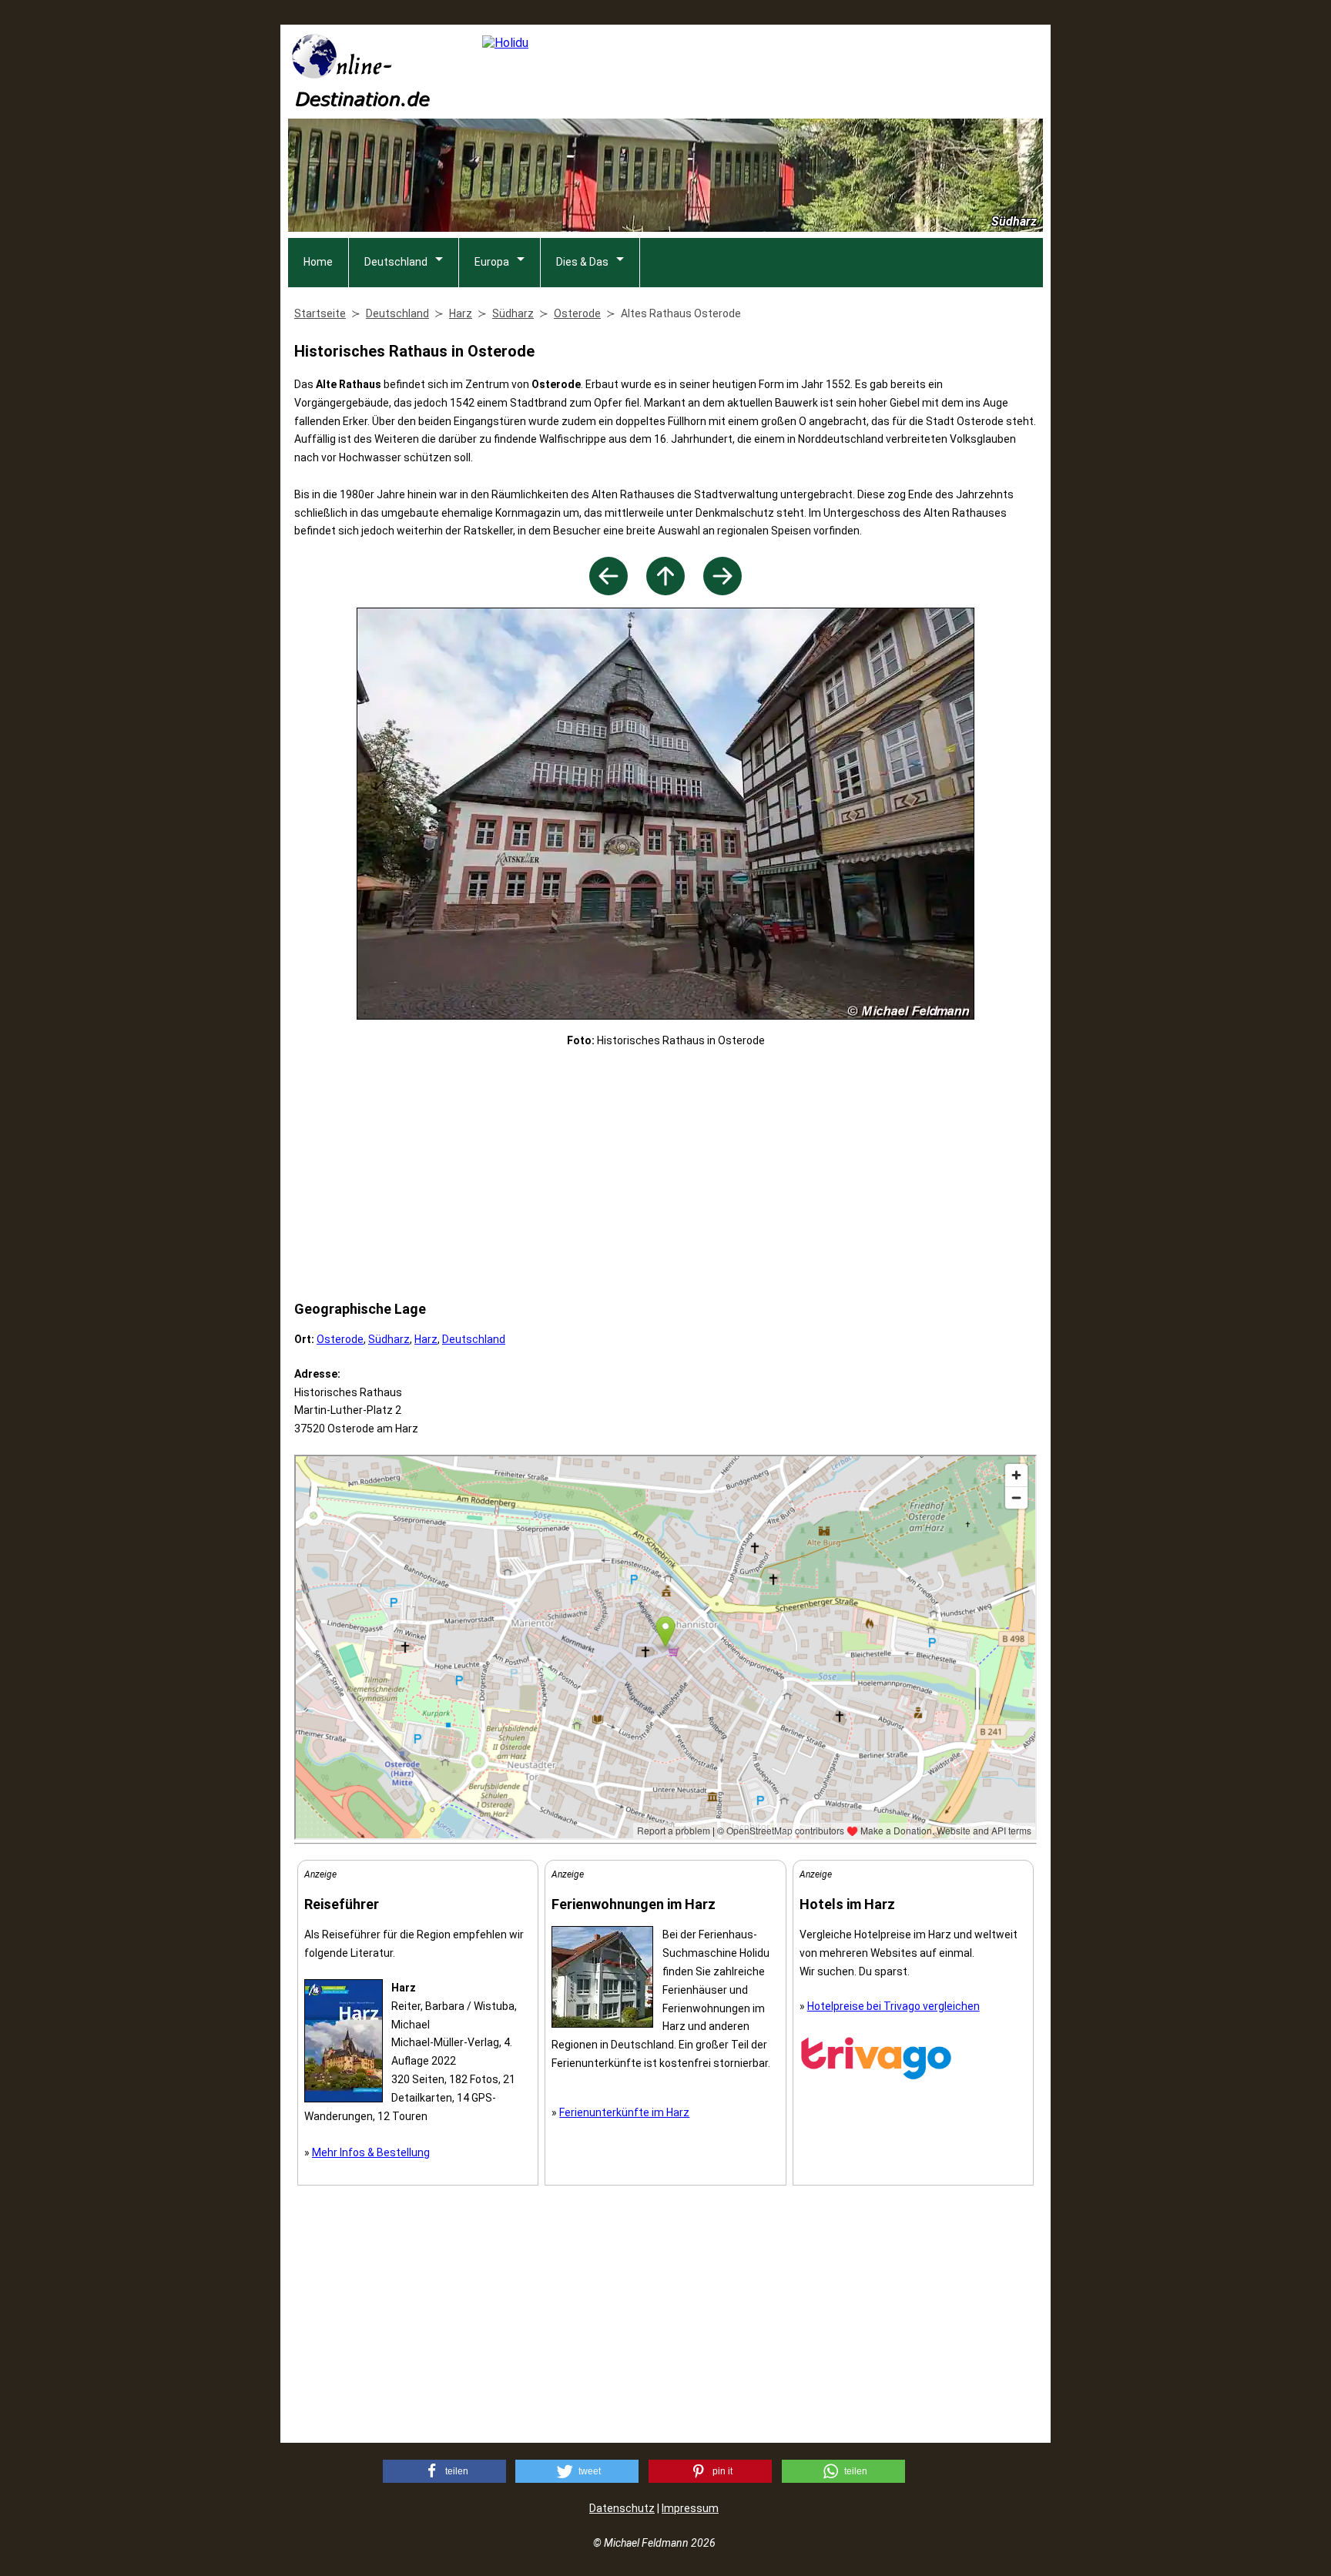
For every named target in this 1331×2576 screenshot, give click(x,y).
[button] (444, 2471)
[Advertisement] (665, 1174)
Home (318, 262)
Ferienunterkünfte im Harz (624, 2112)
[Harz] (665, 591)
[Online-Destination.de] (361, 102)
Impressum (690, 2508)
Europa (492, 262)
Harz (426, 1339)
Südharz (389, 1339)
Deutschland (396, 262)
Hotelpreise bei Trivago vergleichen (893, 2006)
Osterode (340, 1339)
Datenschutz (622, 2508)
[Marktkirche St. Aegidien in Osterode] (609, 591)
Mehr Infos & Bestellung (371, 2152)
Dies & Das (582, 262)
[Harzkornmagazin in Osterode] (722, 591)
